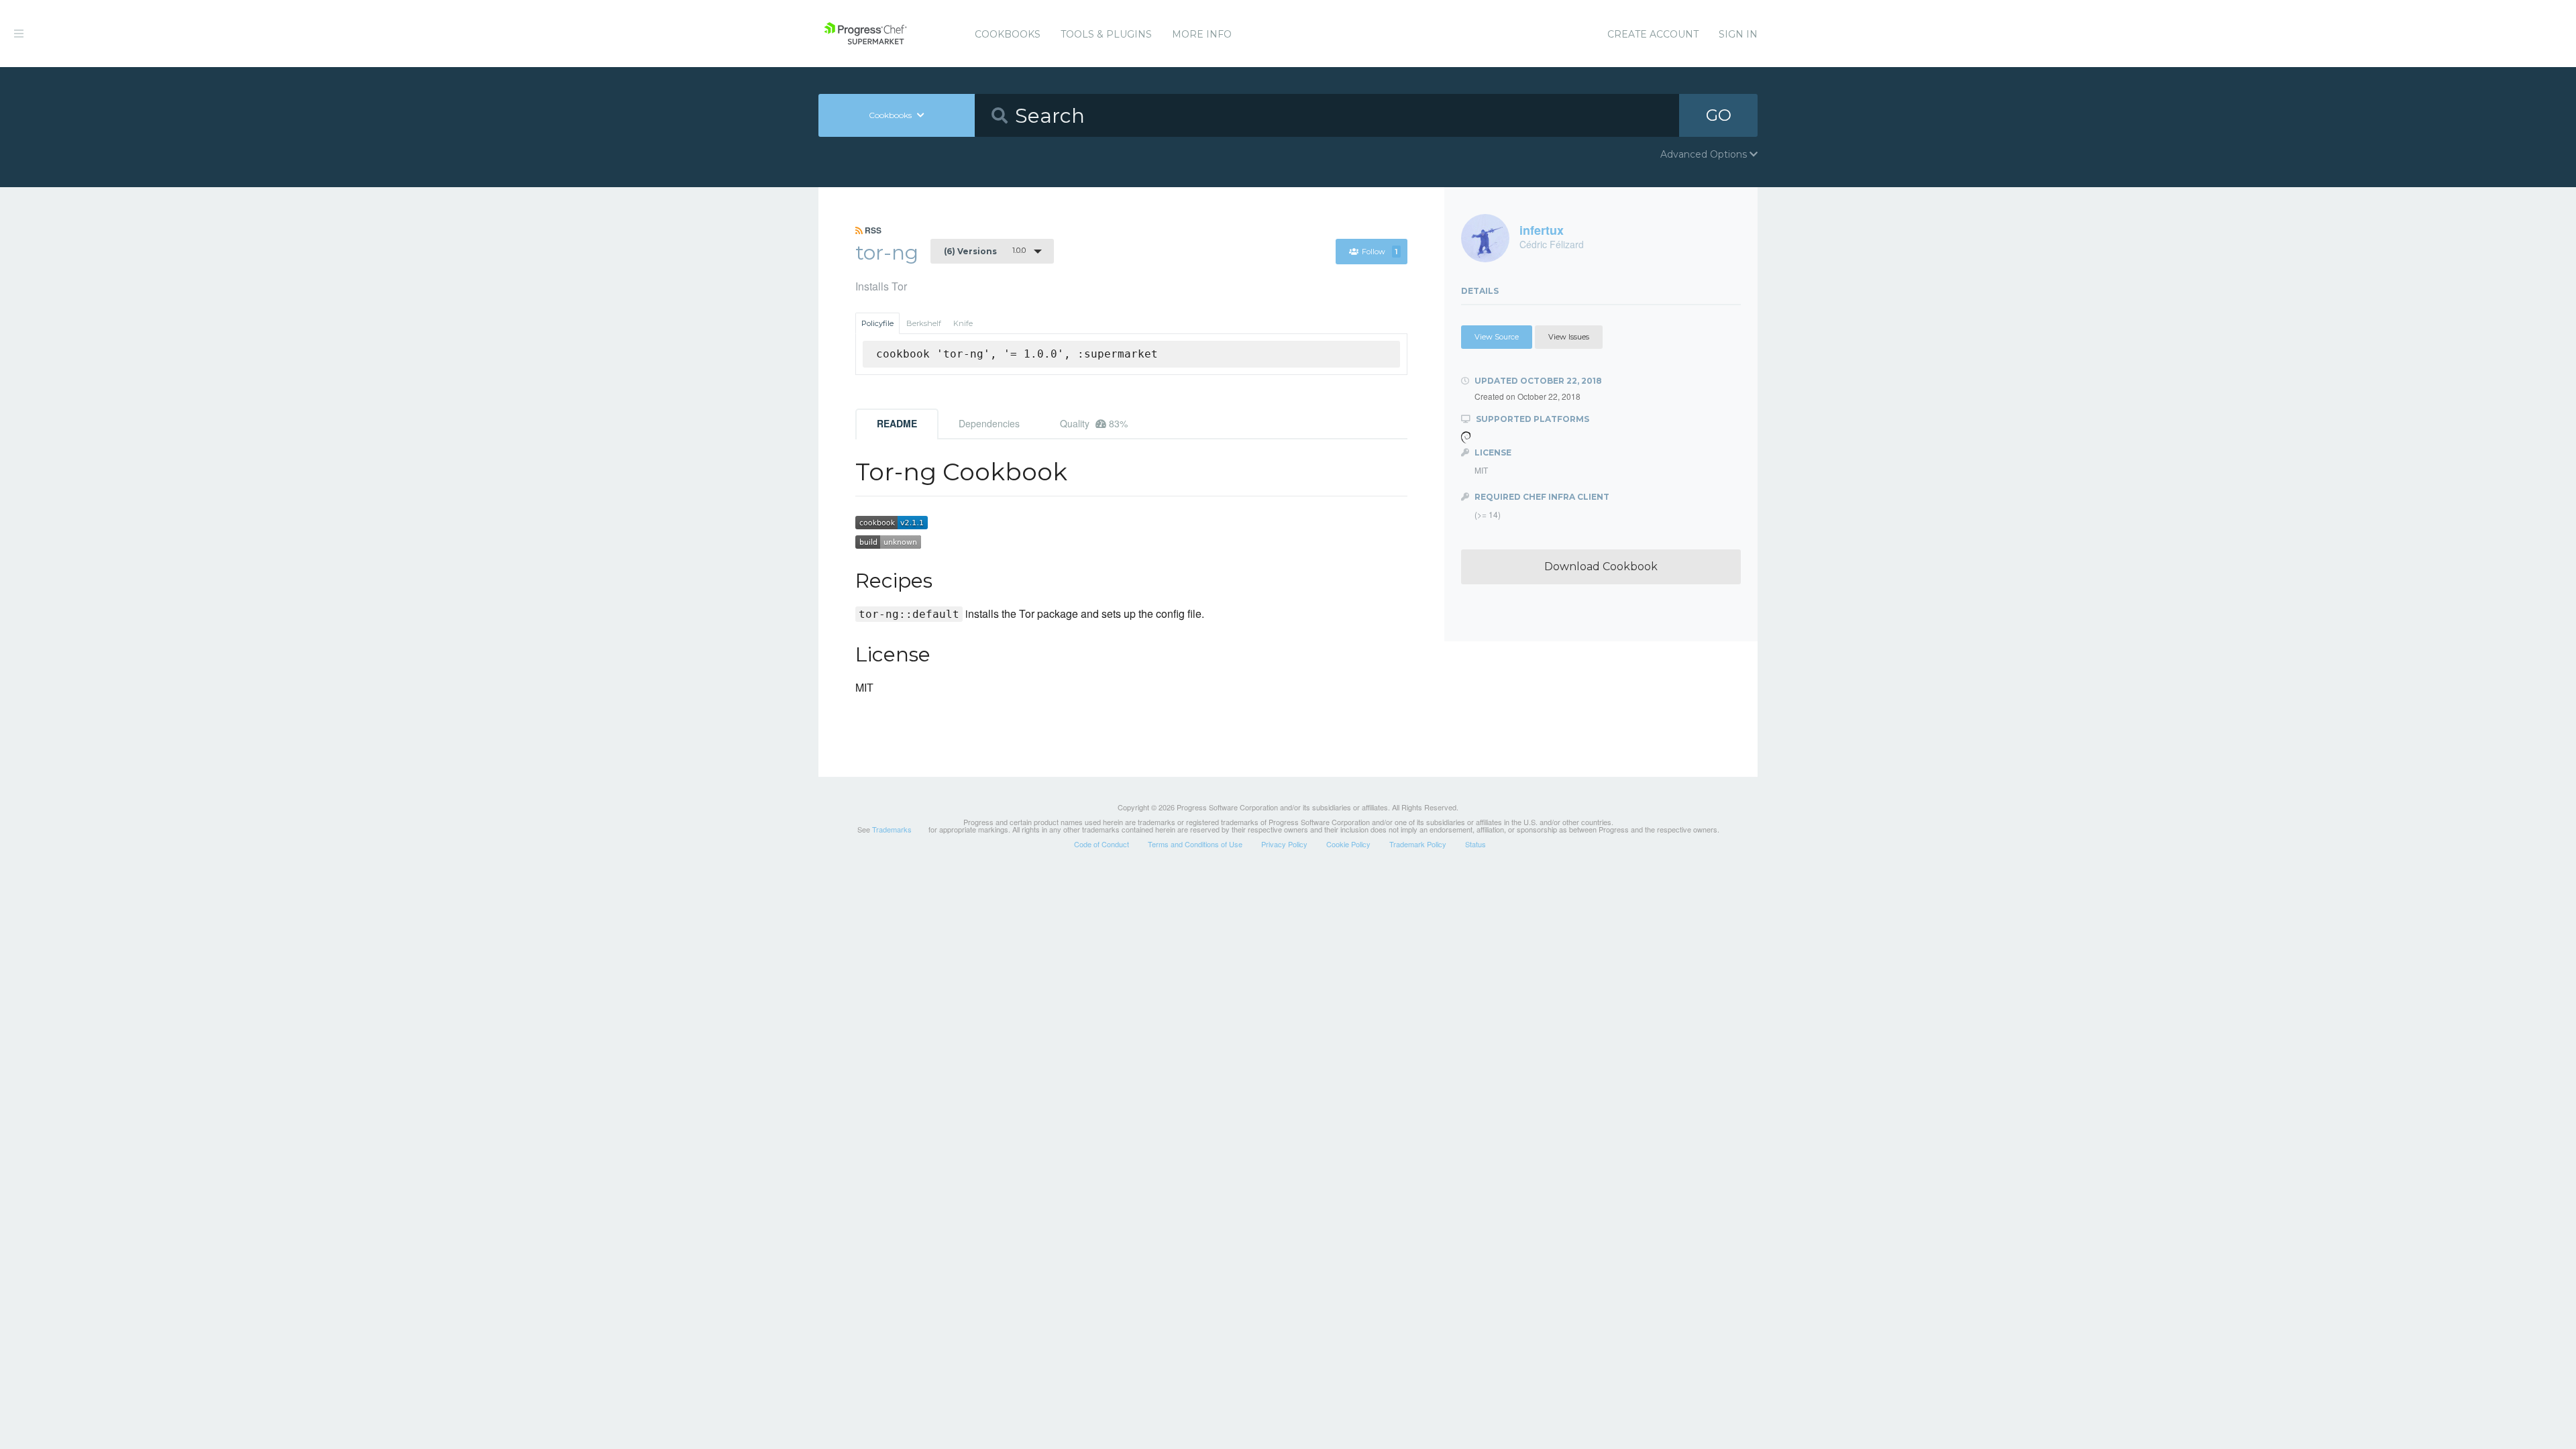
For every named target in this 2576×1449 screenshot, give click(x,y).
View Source (1497, 337)
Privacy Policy (1284, 844)
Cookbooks (1008, 34)
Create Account (1653, 34)
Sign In (1738, 34)
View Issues (1569, 337)
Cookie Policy (1348, 844)
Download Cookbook (1601, 567)
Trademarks (892, 829)
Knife (963, 323)
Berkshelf (924, 323)
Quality (1094, 423)
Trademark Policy (1418, 844)
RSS (872, 230)
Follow (1380, 252)
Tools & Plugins (1106, 34)
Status (1475, 844)
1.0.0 (985, 251)
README (897, 423)
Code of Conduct (1102, 844)
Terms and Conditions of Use (1195, 844)
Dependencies (989, 423)
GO (1719, 115)
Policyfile (877, 323)
